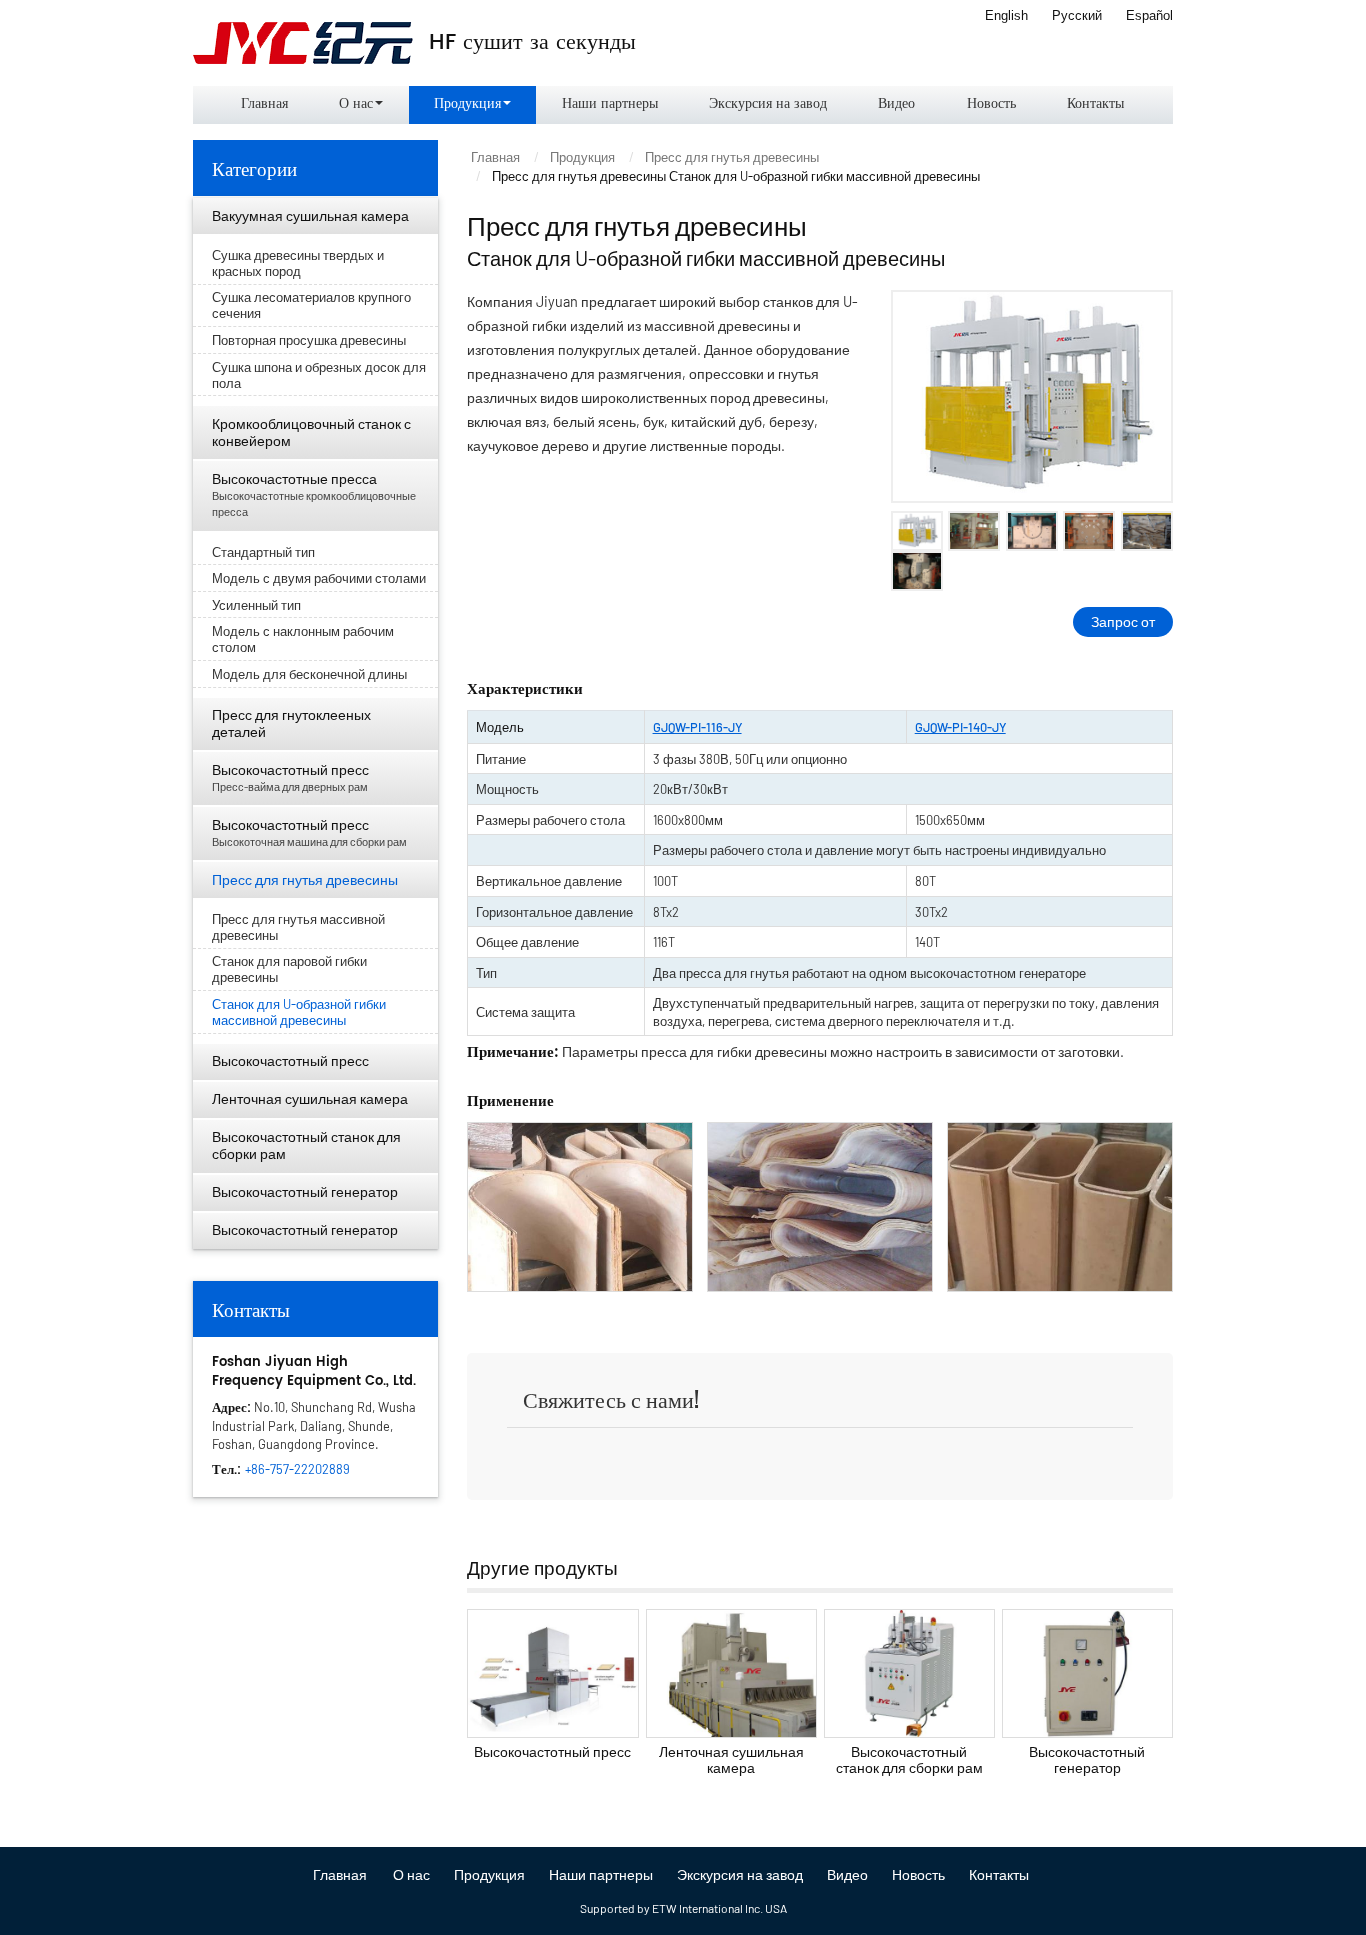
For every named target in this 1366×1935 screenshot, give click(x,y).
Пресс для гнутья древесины (732, 157)
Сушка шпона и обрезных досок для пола (319, 375)
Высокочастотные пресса (314, 494)
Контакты (1095, 104)
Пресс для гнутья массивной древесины (298, 927)
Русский (1077, 15)
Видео (896, 104)
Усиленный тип (256, 605)
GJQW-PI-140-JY (960, 727)
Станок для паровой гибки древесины (289, 969)
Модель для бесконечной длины (309, 674)
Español (1149, 15)
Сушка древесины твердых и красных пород (298, 263)
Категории (254, 167)
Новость (991, 104)
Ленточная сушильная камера (731, 1759)
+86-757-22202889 (297, 1469)
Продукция (582, 157)
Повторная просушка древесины (309, 340)
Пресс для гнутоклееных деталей (291, 723)
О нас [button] (356, 104)
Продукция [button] (467, 104)
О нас (411, 1875)
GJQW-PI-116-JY (697, 727)
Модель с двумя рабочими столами (319, 578)
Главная (264, 104)
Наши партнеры (610, 104)
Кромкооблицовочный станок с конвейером (311, 432)
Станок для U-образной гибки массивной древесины (299, 1012)
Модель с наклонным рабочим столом (303, 639)
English (1006, 15)
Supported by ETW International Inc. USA (683, 1908)
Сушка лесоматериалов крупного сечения (311, 305)
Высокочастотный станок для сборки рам (909, 1759)
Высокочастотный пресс (552, 1751)
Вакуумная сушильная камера (310, 215)
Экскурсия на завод (768, 104)
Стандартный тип (263, 552)
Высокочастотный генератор (1087, 1759)
